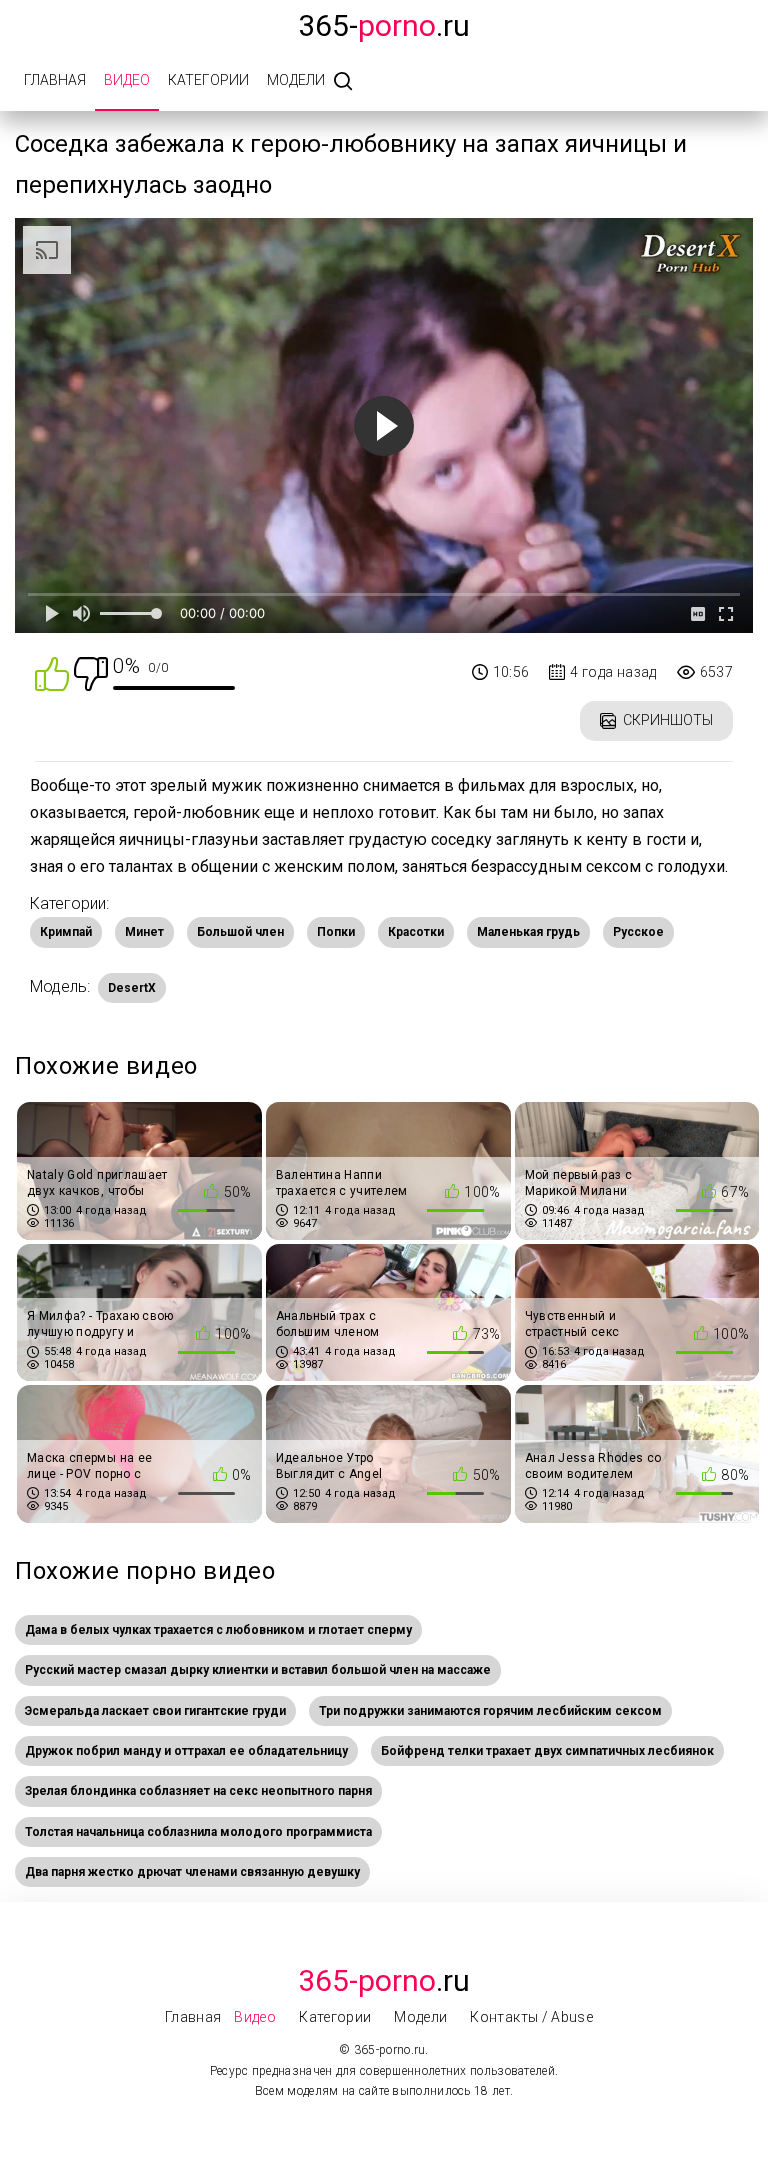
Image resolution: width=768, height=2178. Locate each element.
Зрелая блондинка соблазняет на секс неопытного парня (198, 1791)
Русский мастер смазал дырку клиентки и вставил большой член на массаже (258, 1670)
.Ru (384, 1980)
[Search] (343, 82)
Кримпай (66, 932)
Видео (127, 80)
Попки (336, 932)
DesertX (132, 988)
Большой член (240, 932)
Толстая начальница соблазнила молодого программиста (198, 1832)
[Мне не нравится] (91, 672)
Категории (208, 80)
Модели (296, 80)
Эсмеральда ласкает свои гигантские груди (155, 1711)
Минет (144, 932)
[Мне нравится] (52, 672)
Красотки (416, 932)
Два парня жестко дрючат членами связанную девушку (192, 1872)
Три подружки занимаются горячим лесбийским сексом (490, 1711)
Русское (638, 932)
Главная (55, 80)
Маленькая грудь (528, 932)
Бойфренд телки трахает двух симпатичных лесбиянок (547, 1751)
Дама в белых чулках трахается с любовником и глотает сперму (218, 1630)
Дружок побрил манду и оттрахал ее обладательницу (186, 1751)
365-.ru (384, 25)
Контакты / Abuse (531, 2017)
